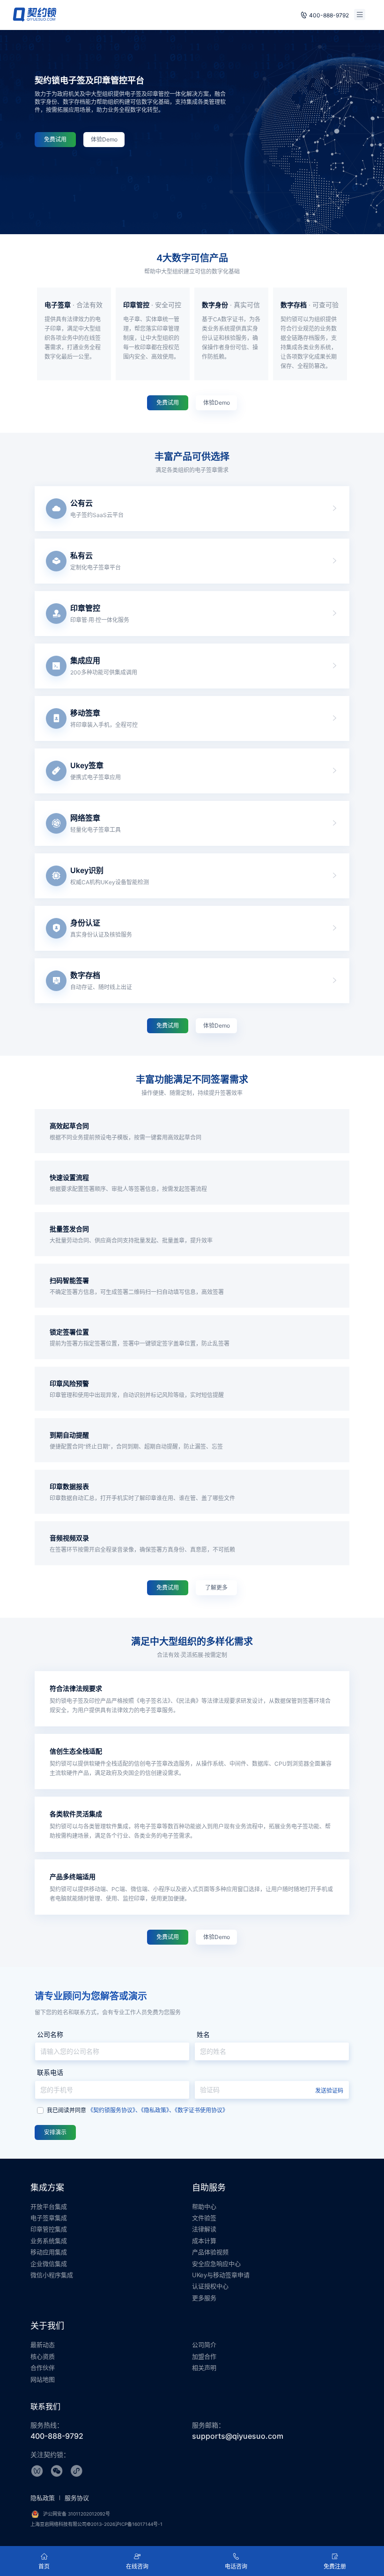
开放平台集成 (49, 2206)
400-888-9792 (329, 15)
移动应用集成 (49, 2252)
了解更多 (216, 1588)
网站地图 (43, 2379)
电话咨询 (236, 2566)
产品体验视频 (210, 2252)
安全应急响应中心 (216, 2264)
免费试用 (55, 139)
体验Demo (104, 139)
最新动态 (43, 2345)
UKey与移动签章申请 (221, 2275)
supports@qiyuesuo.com (238, 2436)
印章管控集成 (49, 2229)
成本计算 (204, 2241)
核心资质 (43, 2356)
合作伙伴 (43, 2368)
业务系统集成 (49, 2241)
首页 (44, 2566)
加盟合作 (204, 2356)
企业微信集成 (49, 2264)
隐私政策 (44, 2498)
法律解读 (204, 2229)
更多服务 (204, 2298)
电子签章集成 (49, 2218)
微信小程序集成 (52, 2275)
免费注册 (335, 2566)
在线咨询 (137, 2566)
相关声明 (204, 2368)
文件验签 (204, 2218)
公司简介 (204, 2345)
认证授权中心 (210, 2286)
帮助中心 (204, 2206)
